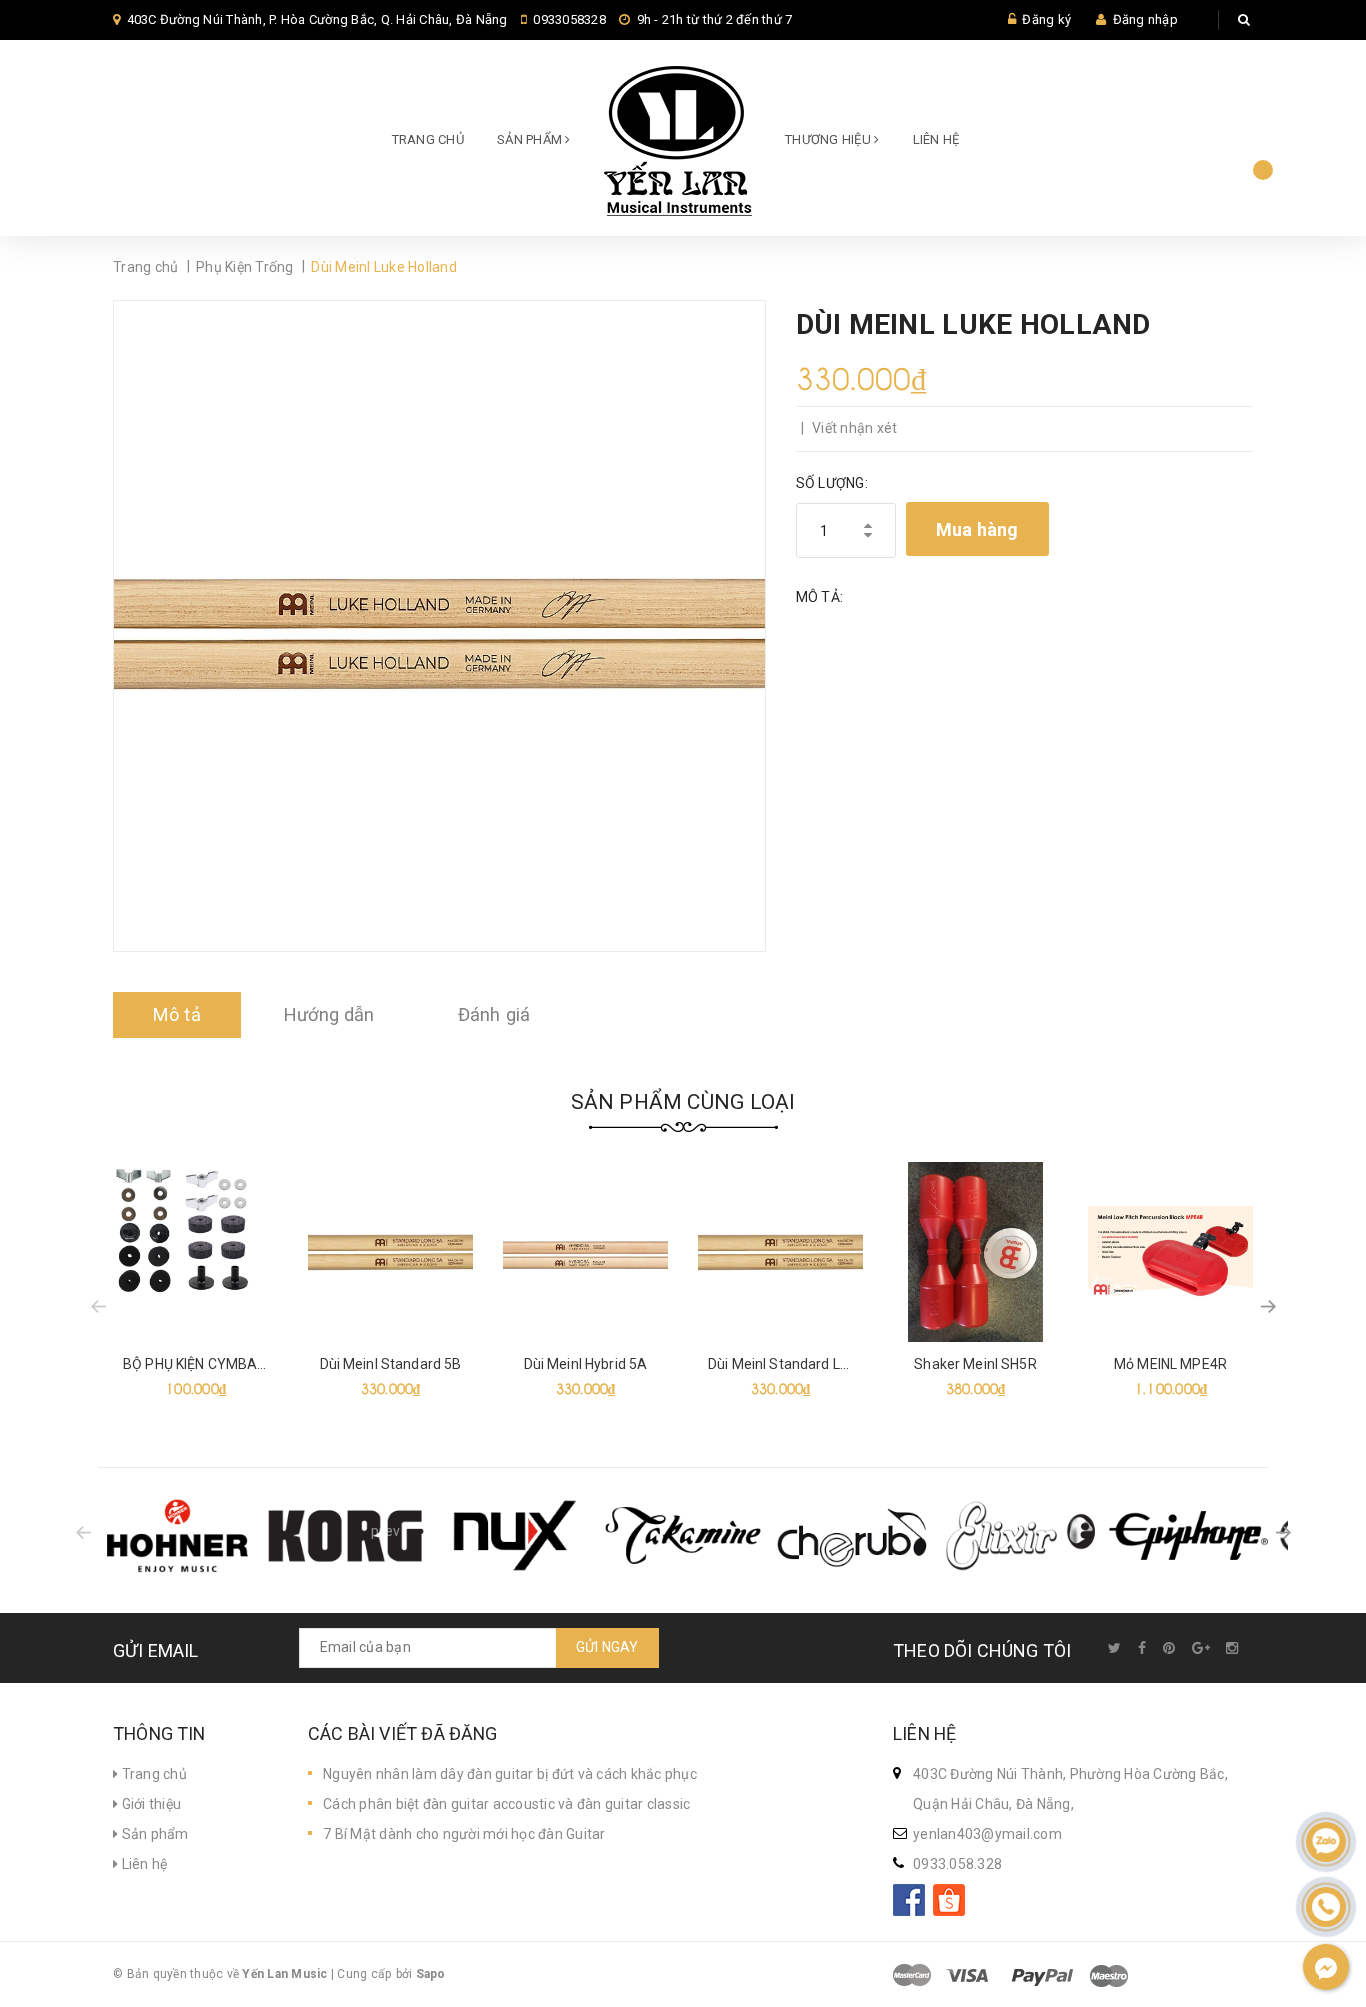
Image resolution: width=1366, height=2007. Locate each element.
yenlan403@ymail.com (987, 1834)
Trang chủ (428, 139)
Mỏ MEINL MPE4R (1170, 1364)
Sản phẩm (153, 1834)
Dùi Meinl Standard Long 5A (797, 1364)
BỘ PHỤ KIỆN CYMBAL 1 (199, 1364)
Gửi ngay (607, 1647)
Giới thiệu (149, 1804)
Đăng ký (1046, 19)
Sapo (431, 1974)
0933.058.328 (957, 1864)
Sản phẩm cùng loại (683, 1102)
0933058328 (569, 19)
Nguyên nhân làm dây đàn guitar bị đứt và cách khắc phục (510, 1774)
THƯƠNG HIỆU (829, 139)
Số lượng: (832, 483)
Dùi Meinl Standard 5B (391, 1364)
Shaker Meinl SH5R (975, 1364)
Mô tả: (820, 597)
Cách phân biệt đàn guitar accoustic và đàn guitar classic (506, 1804)
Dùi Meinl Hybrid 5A (586, 1364)
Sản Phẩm (531, 139)
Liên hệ (936, 139)
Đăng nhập (1145, 19)
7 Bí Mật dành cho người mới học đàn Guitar (464, 1834)
